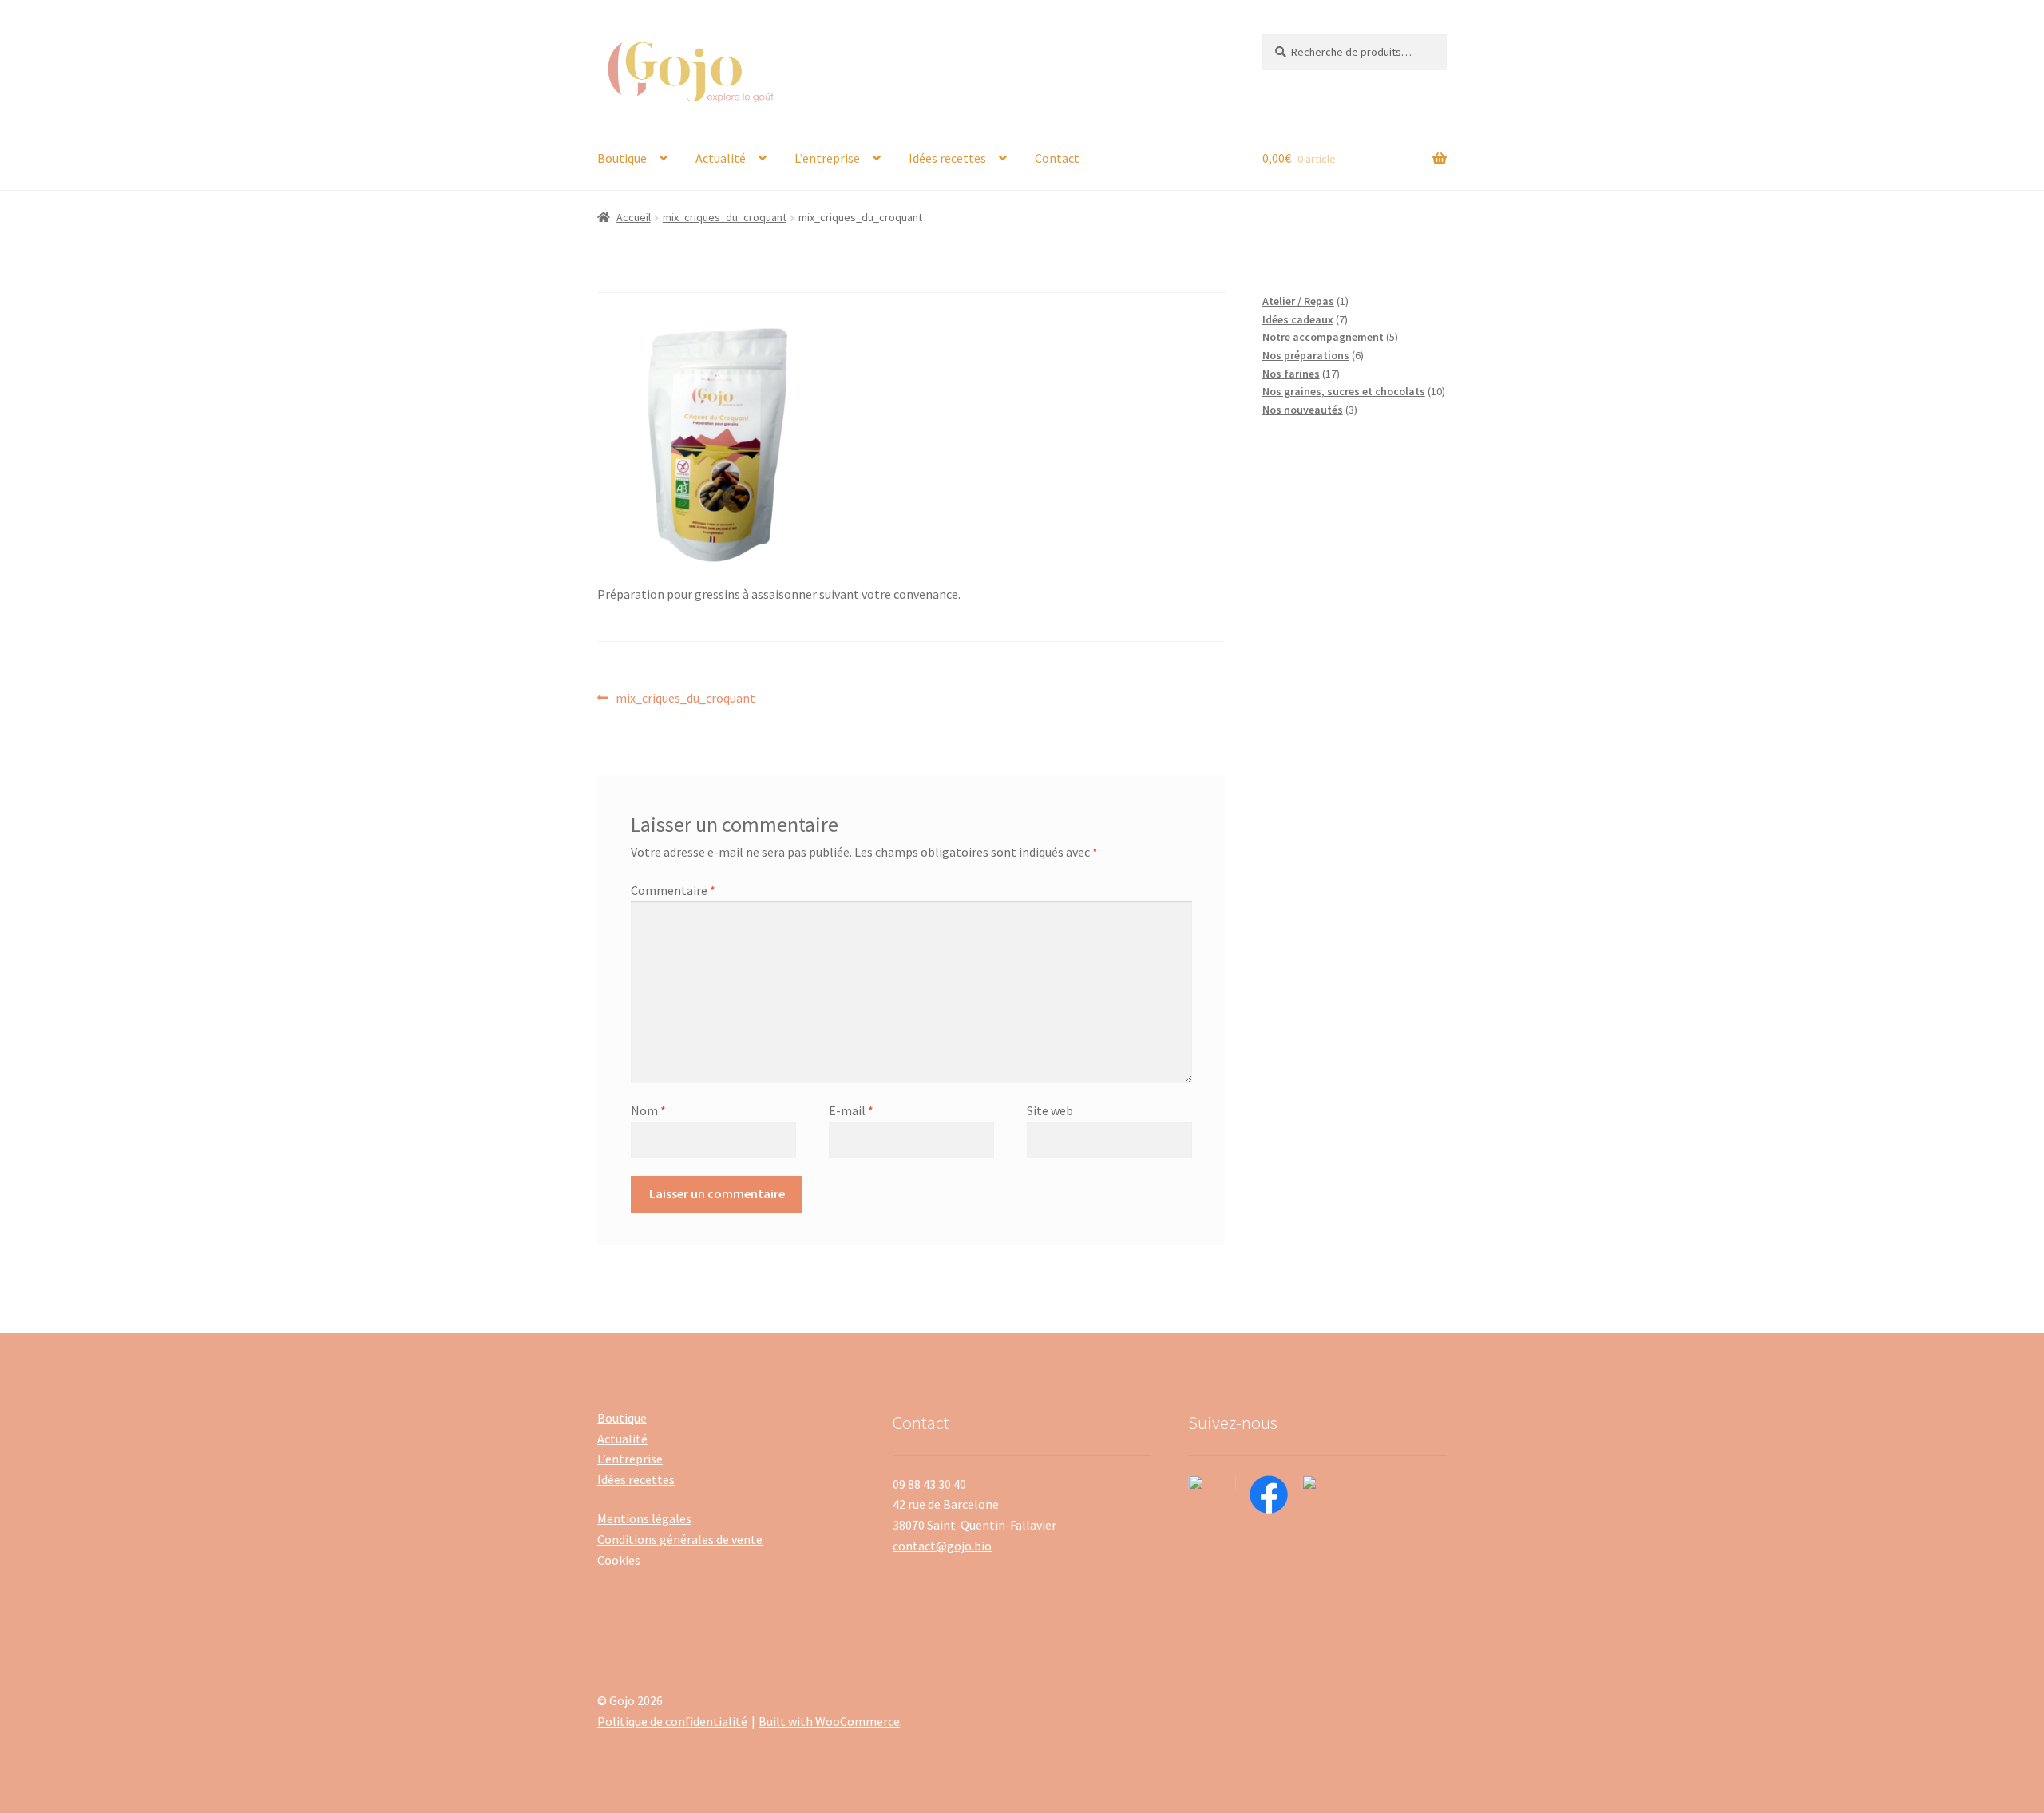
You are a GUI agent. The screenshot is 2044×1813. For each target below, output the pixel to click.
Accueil (634, 217)
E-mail (851, 1110)
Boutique (622, 158)
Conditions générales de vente (680, 1539)
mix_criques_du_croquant (725, 217)
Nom (648, 1110)
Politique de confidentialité (672, 1721)
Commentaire (673, 890)
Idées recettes (947, 158)
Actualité (721, 158)
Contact (1057, 158)
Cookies (619, 1560)
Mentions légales (644, 1518)
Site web (1050, 1110)
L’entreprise (827, 158)
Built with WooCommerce (829, 1721)
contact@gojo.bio (942, 1546)
